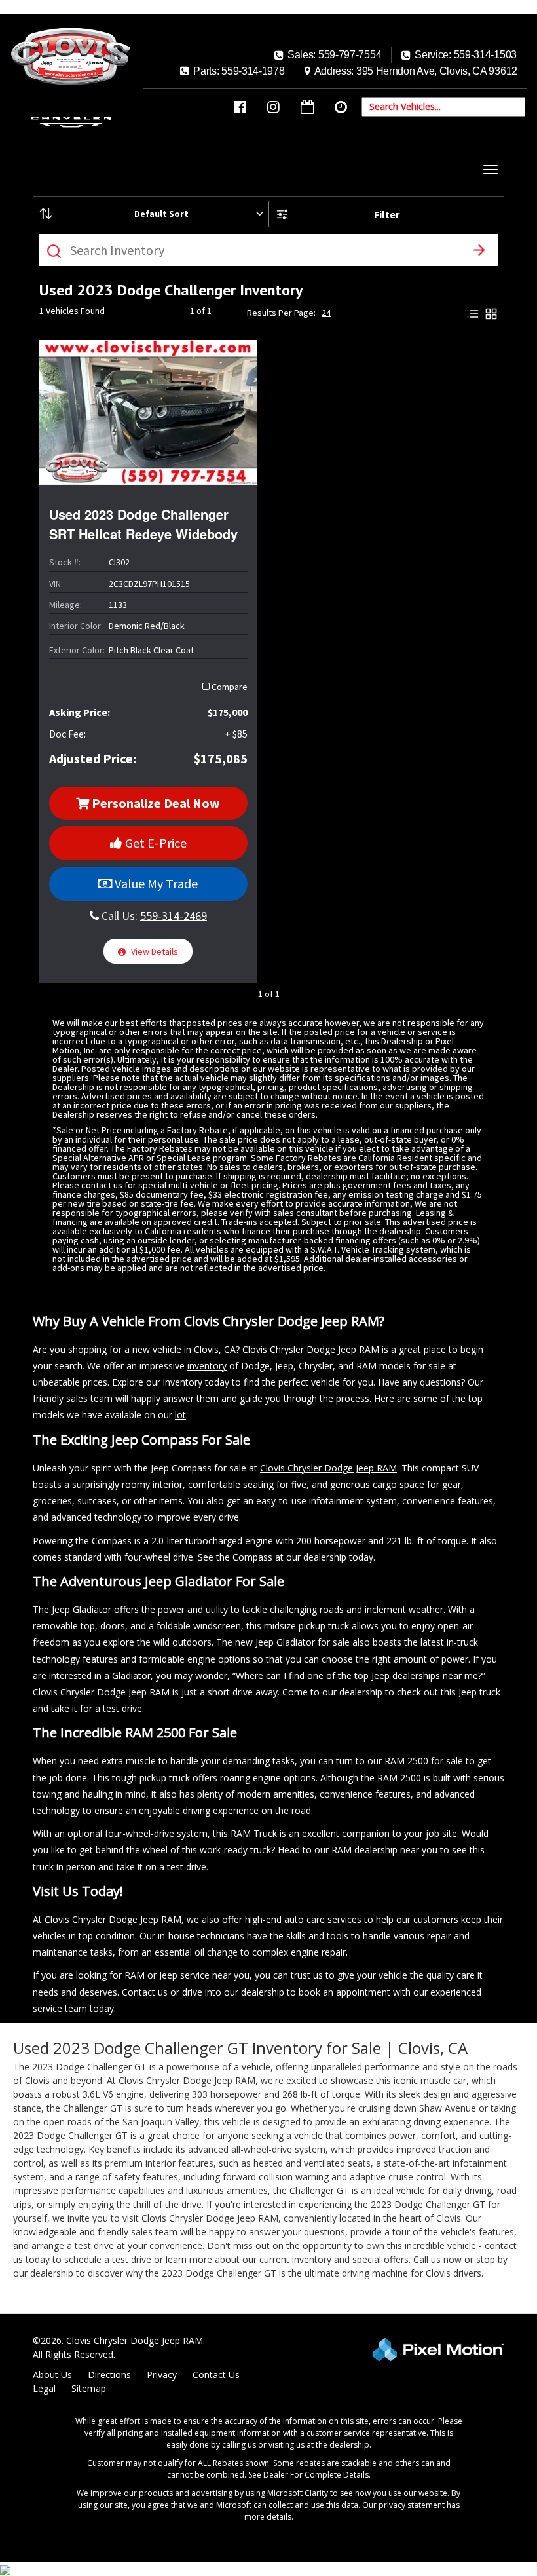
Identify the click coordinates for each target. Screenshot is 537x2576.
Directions (109, 2375)
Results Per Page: (281, 313)
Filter (387, 214)
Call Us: (153, 916)
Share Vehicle (86, 669)
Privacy (162, 2375)
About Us (52, 2375)
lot (180, 1415)
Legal (44, 2388)
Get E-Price (155, 843)
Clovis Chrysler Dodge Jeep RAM (328, 1468)
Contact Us (216, 2375)
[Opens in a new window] (240, 107)
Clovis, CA (215, 1349)
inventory (207, 1366)
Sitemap (89, 2388)
